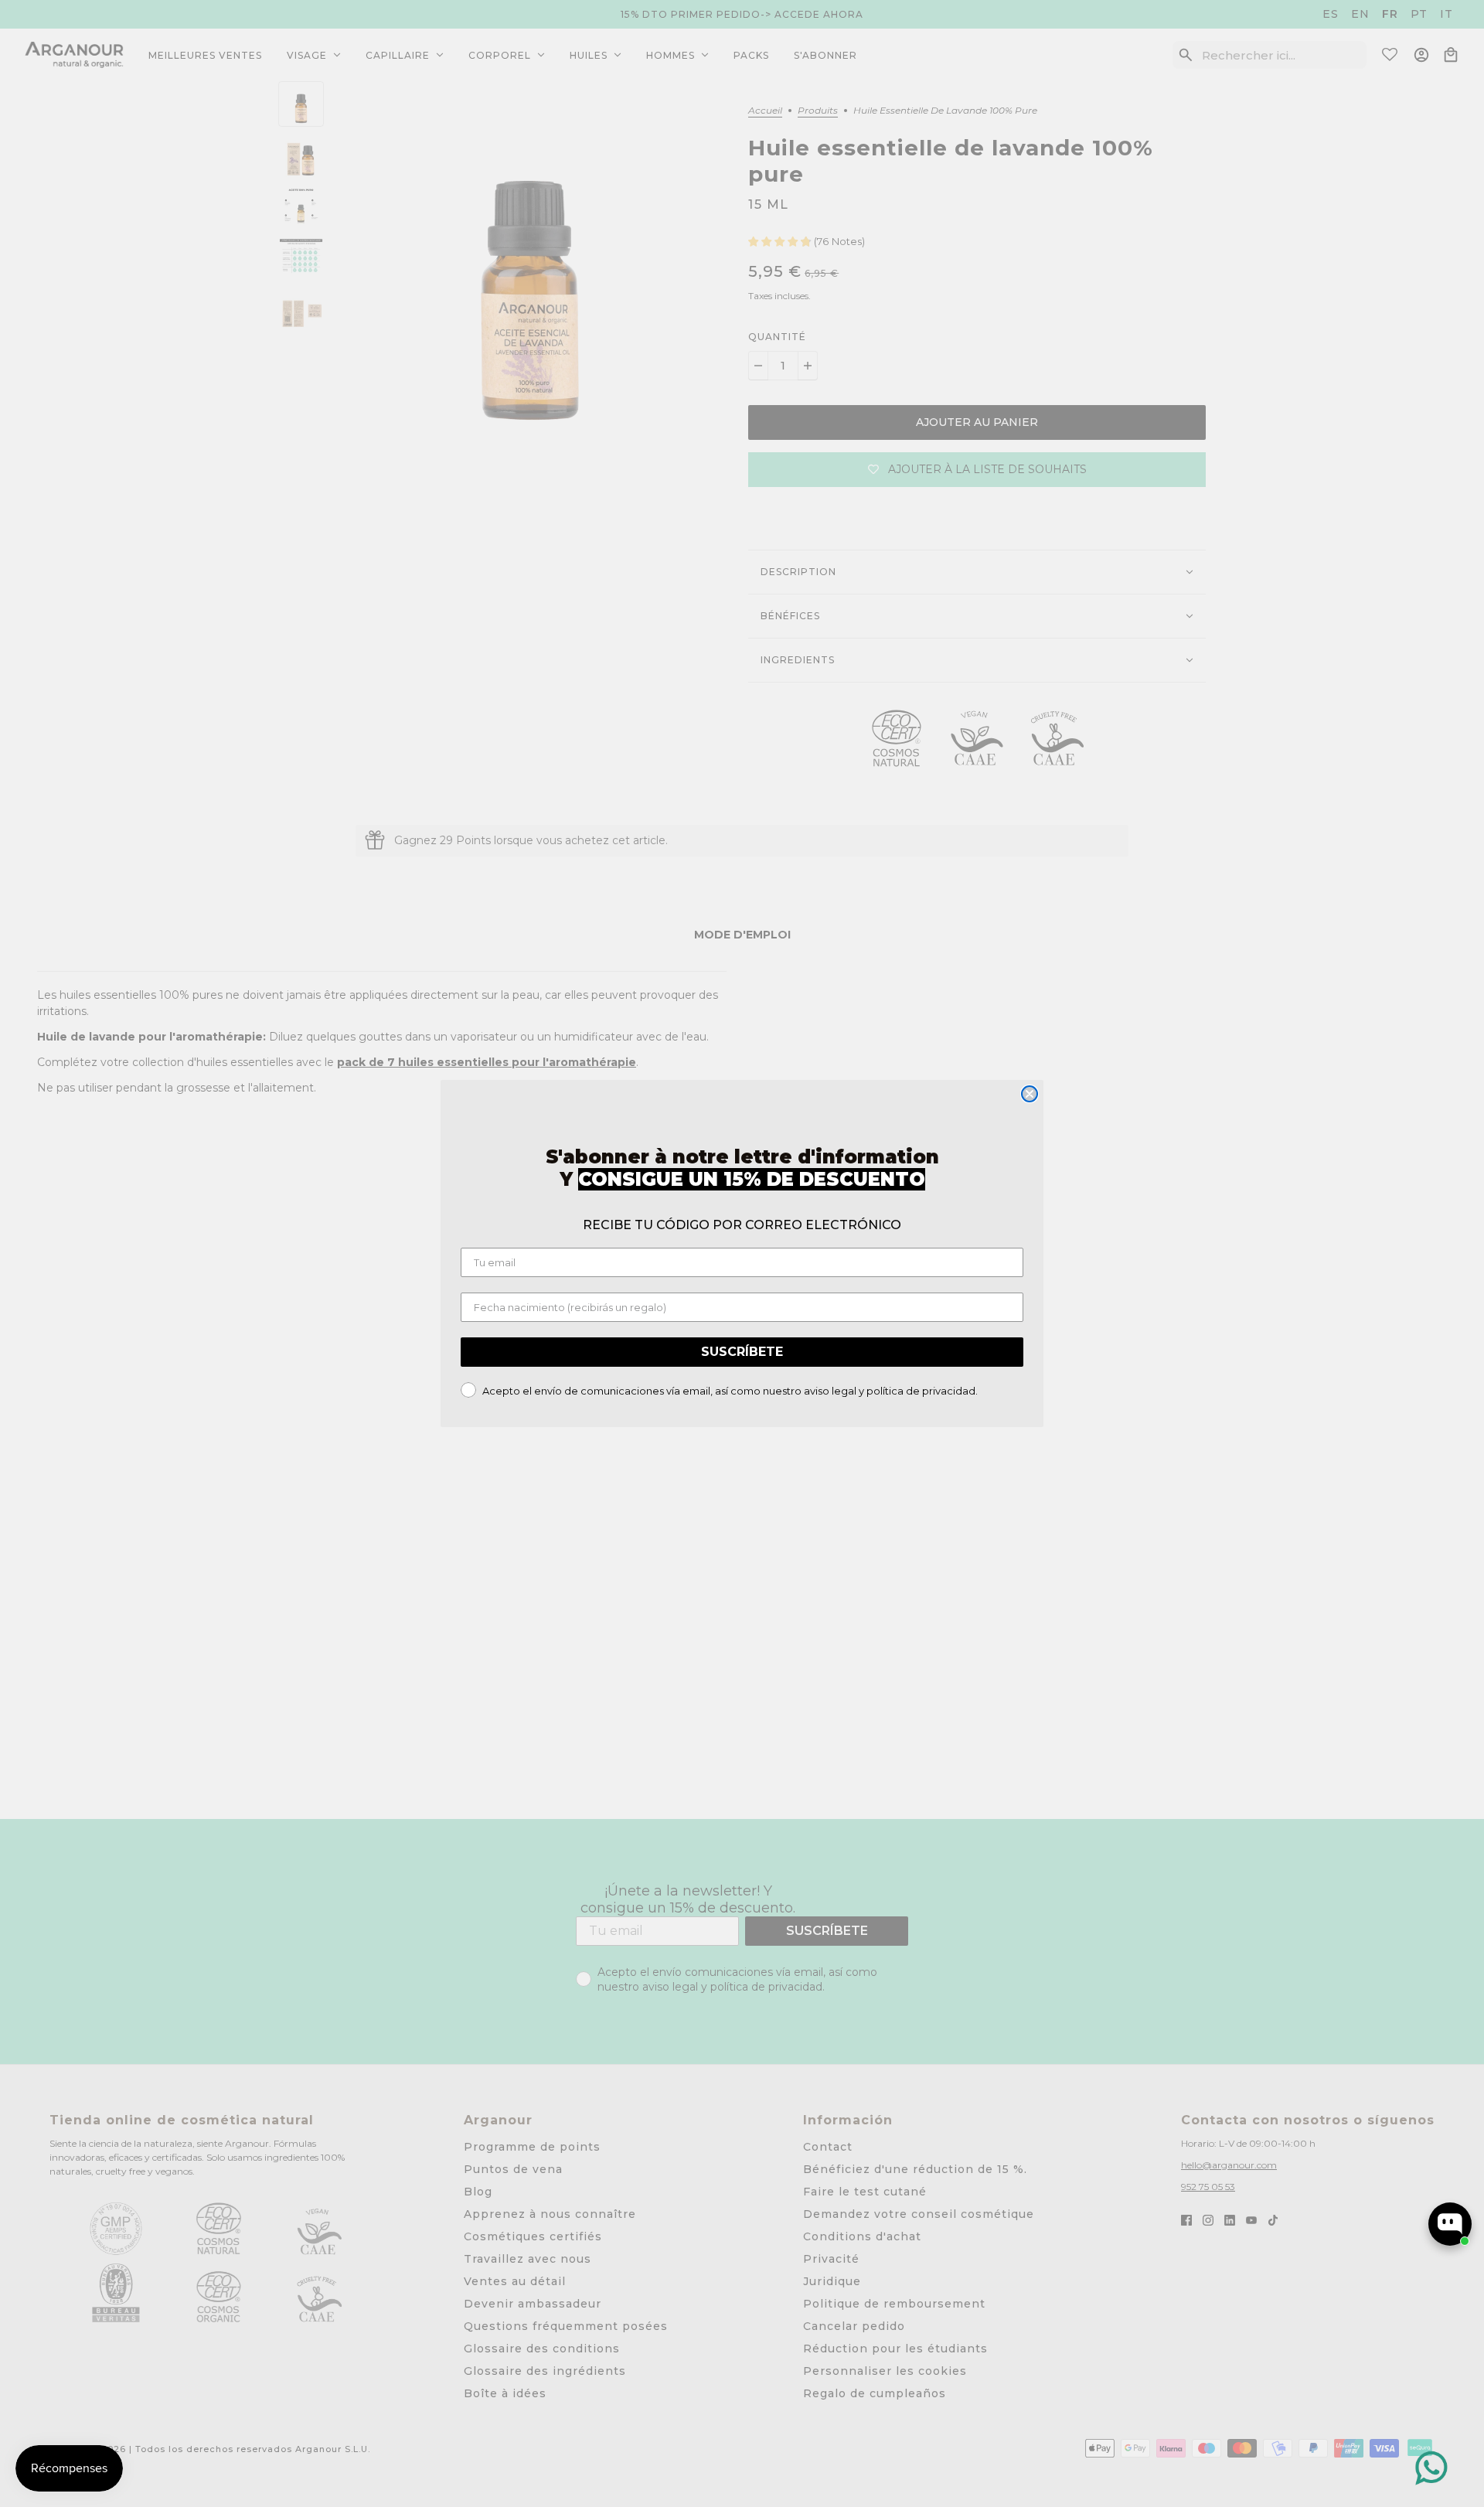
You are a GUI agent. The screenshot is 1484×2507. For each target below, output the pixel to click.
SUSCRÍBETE (742, 1352)
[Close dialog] (1030, 1094)
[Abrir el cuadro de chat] (1450, 2224)
